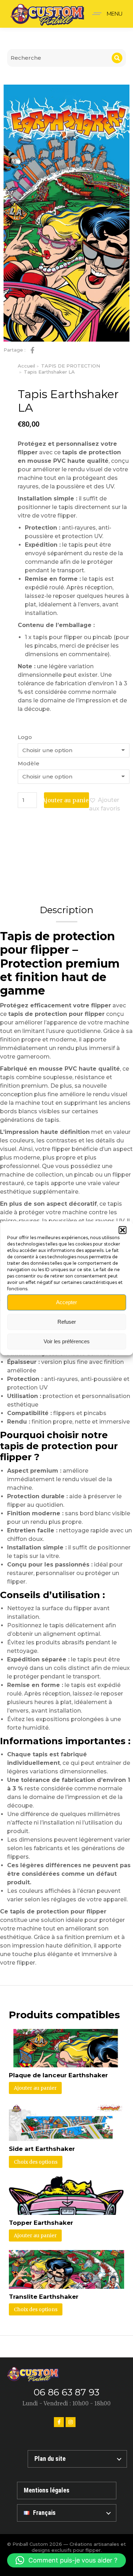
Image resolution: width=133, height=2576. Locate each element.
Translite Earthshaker (44, 2297)
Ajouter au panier (66, 800)
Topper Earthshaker (41, 2223)
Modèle (29, 763)
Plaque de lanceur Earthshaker (58, 2075)
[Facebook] (59, 2422)
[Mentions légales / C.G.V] (67, 2491)
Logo (25, 737)
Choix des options (36, 2162)
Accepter (66, 1302)
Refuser (67, 1322)
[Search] (117, 58)
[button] (122, 1230)
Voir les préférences (67, 1341)
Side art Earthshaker (42, 2149)
